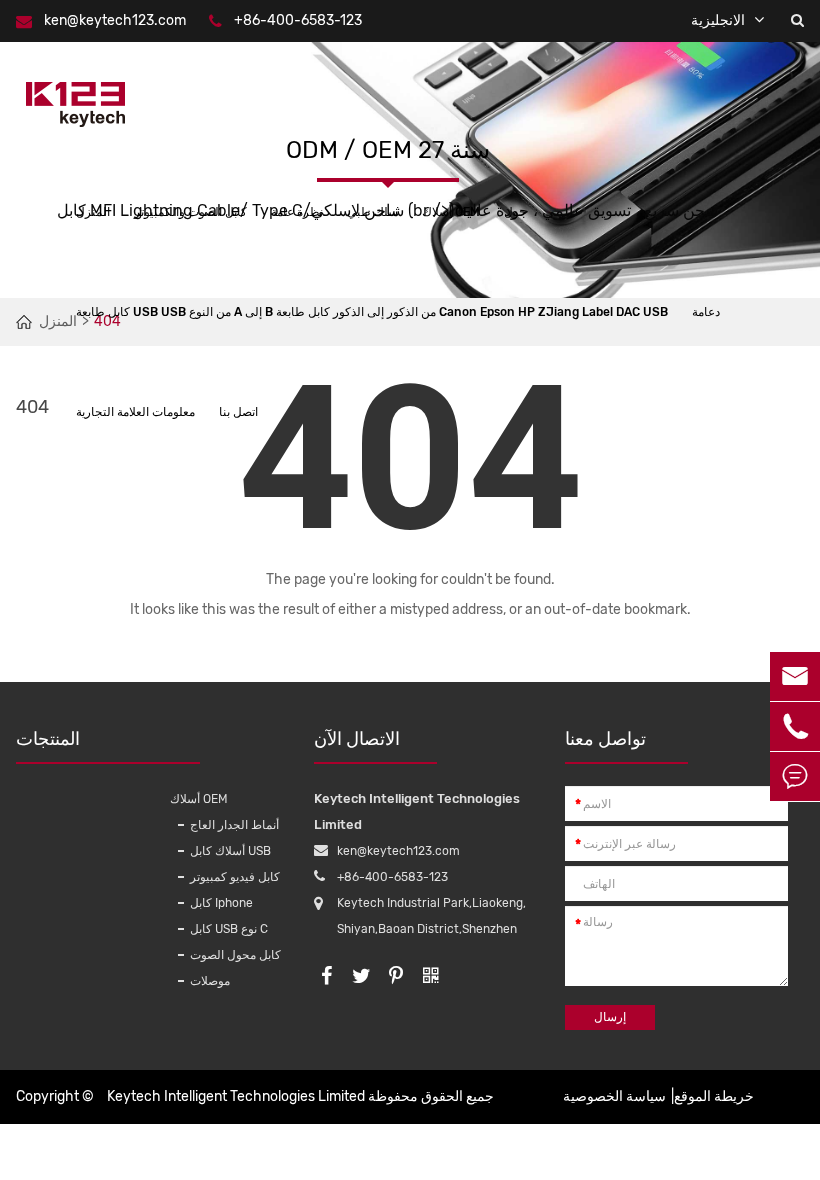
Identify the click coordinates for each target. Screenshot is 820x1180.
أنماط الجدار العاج (234, 825)
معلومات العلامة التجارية (135, 412)
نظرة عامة (297, 212)
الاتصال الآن (357, 739)
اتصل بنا (238, 412)
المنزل (93, 212)
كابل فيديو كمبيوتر (235, 877)
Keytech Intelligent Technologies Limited (236, 1096)
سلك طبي (372, 212)
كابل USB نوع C (229, 929)
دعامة (706, 312)
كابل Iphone (221, 903)
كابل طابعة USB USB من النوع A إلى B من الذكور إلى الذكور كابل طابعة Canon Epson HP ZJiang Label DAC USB (372, 312)
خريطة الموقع (714, 1096)
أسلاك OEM (451, 212)
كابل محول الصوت (235, 955)
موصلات (210, 981)
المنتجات (48, 739)
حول (515, 212)
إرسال (610, 1017)
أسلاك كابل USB (230, 851)
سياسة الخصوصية (614, 1096)
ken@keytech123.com (115, 20)
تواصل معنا (605, 739)
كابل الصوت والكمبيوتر (190, 212)
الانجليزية (718, 20)
